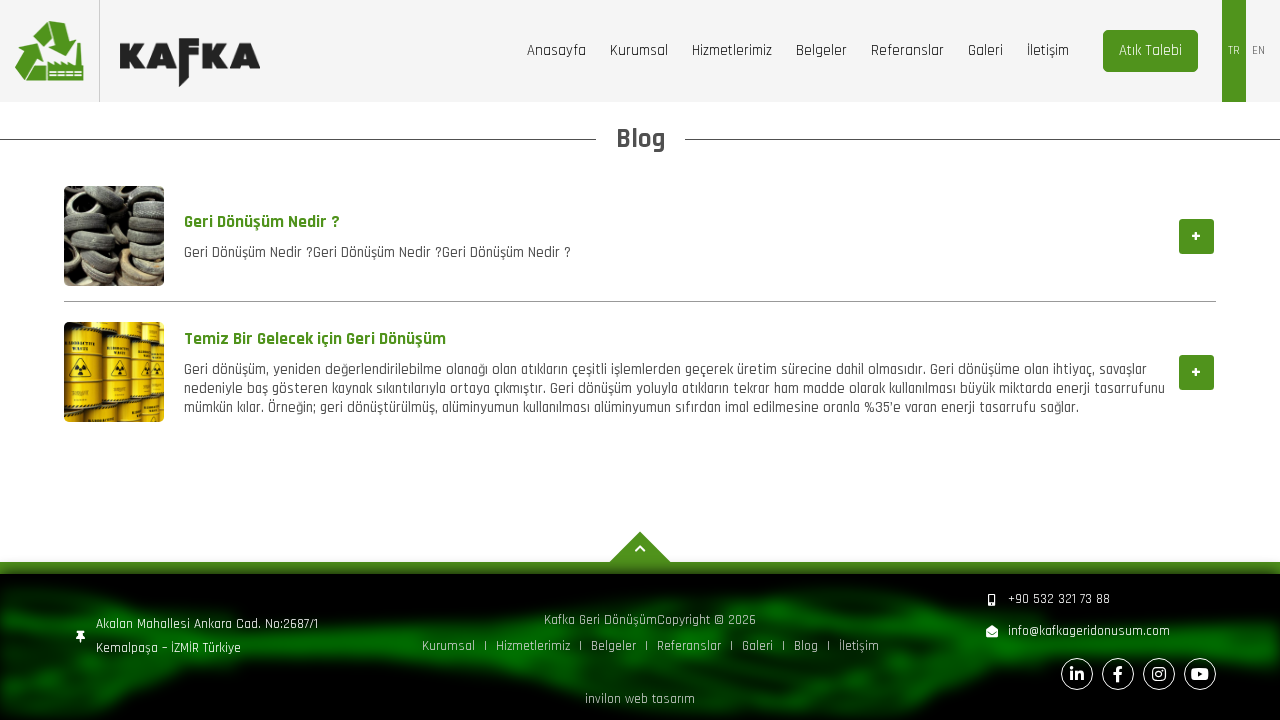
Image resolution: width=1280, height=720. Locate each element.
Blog (806, 646)
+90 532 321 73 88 (1059, 599)
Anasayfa (556, 50)
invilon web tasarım (640, 699)
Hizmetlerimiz (732, 50)
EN (1258, 50)
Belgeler (821, 50)
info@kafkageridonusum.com (1089, 631)
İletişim (1048, 50)
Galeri (985, 50)
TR (1234, 50)
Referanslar (907, 50)
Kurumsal (639, 50)
